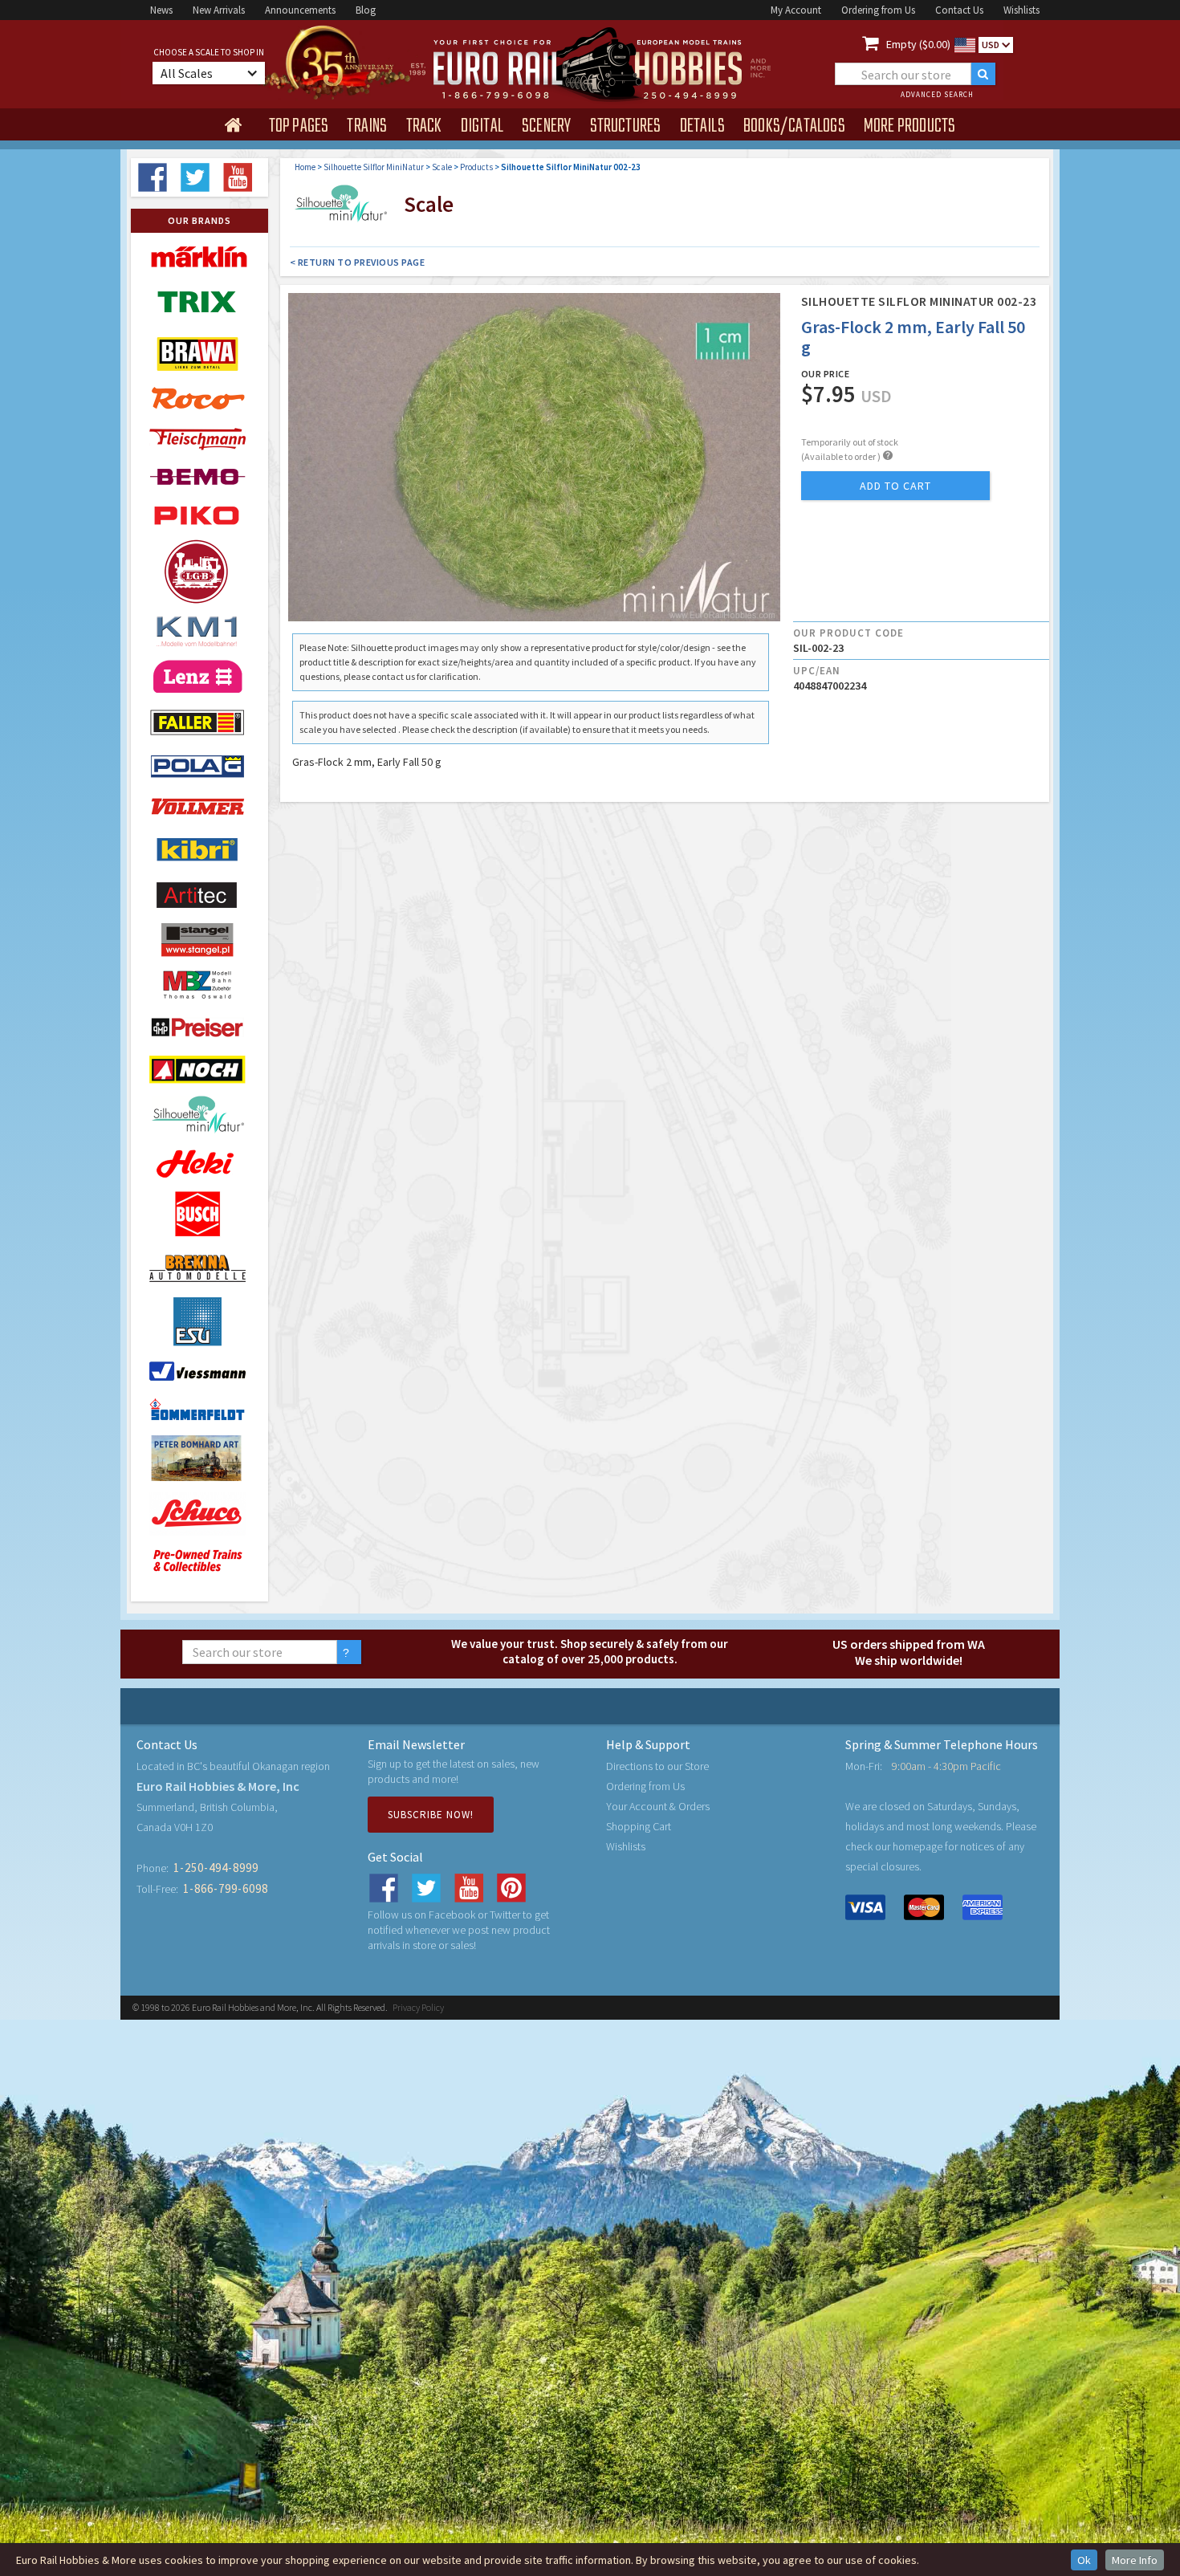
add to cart (895, 486)
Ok (1084, 2560)
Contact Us (959, 10)
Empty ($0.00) (918, 44)
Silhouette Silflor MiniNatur (374, 167)
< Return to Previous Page (358, 262)
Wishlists (1021, 10)
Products (476, 167)
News (161, 10)
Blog (366, 10)
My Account (796, 10)
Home (305, 167)
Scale (442, 167)
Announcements (300, 10)
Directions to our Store (657, 1766)
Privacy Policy (418, 2007)
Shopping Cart (639, 1826)
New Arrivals (219, 10)
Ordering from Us (878, 10)
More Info (1135, 2560)
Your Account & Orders (658, 1806)
